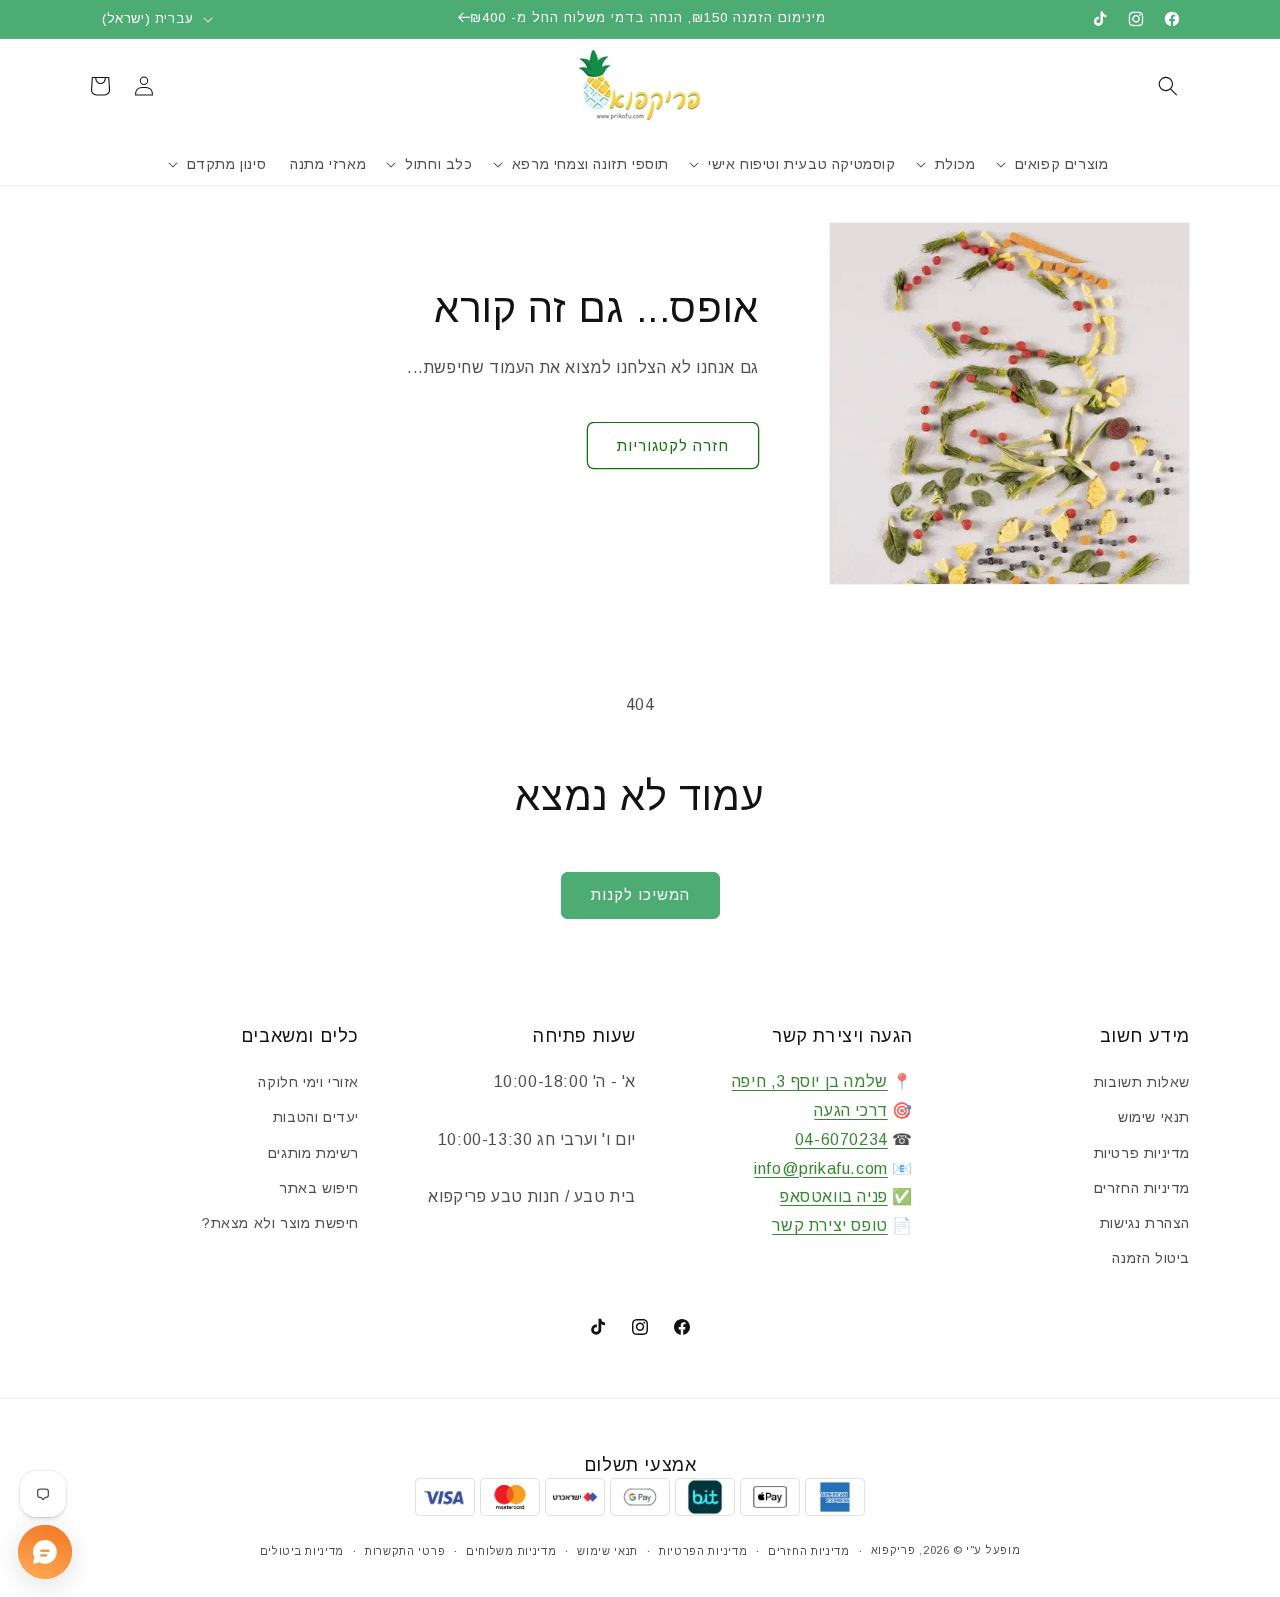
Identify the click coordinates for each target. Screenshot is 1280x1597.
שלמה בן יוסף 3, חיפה (810, 1081)
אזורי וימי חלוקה (308, 1082)
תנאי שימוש (1154, 1117)
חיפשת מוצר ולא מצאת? (280, 1223)
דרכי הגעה (850, 1110)
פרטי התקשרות (405, 1551)
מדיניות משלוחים (511, 1551)
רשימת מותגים (313, 1153)
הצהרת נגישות (1145, 1223)
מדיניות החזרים (1142, 1188)
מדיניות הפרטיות (703, 1551)
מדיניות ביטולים (302, 1551)
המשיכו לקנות (640, 894)
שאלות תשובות (1142, 1082)
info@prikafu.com (821, 1168)
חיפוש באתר (319, 1188)
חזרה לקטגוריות (673, 445)
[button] (1168, 86)
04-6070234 (841, 1139)
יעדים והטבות (316, 1117)
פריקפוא (893, 1550)
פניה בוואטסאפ (834, 1196)
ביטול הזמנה (1151, 1258)
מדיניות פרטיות (1142, 1153)
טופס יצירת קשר (829, 1225)
